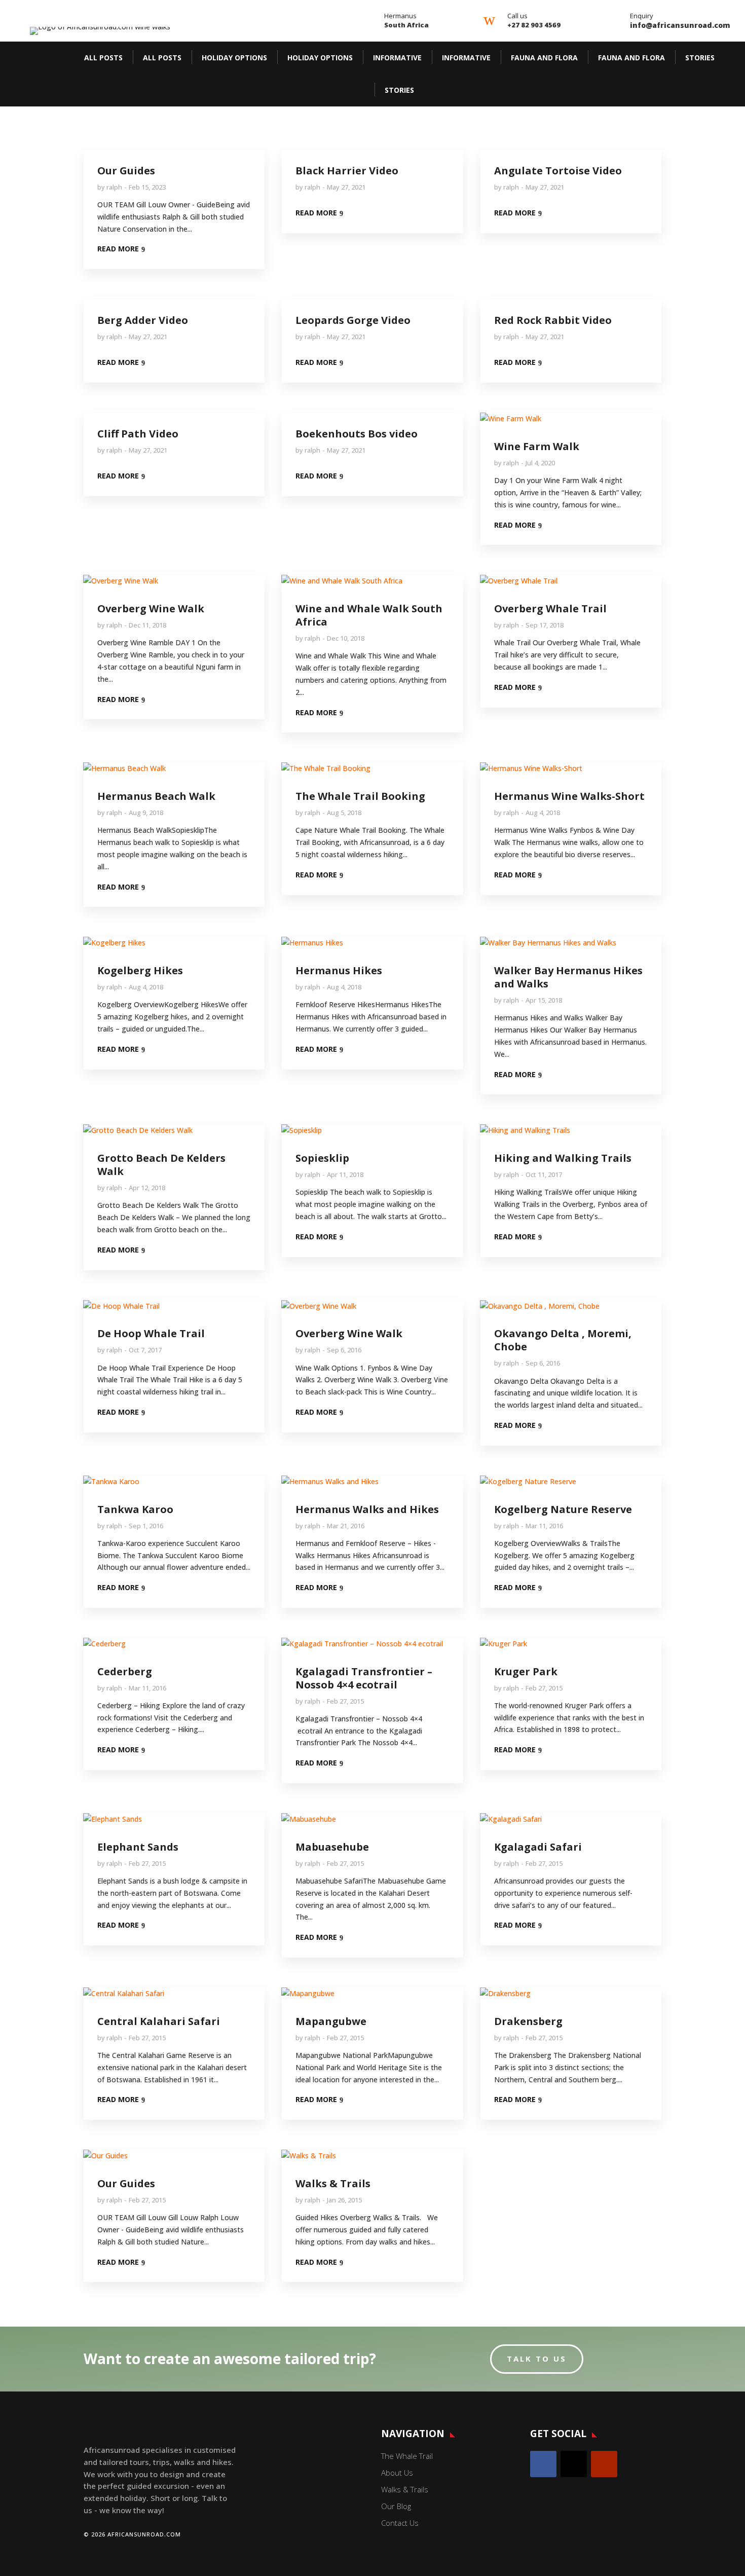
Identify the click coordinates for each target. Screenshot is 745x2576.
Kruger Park (526, 1671)
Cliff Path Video (138, 434)
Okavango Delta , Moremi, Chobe (563, 1340)
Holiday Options (234, 58)
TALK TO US (537, 2359)
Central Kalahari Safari (159, 2021)
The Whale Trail (407, 2456)
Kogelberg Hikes (140, 970)
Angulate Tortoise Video (558, 171)
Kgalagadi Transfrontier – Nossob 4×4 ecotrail (364, 1678)
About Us (397, 2473)
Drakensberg (528, 2021)
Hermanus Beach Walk (156, 796)
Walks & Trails (333, 2183)
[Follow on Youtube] (604, 2464)
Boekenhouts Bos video (357, 434)
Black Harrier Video (347, 171)
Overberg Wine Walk (151, 609)
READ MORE (118, 249)
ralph (114, 187)
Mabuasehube (332, 1847)
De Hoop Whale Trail (151, 1333)
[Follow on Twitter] (574, 2464)
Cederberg (125, 1671)
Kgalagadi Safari (538, 1847)
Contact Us (400, 2523)
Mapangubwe (331, 2021)
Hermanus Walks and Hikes (367, 1509)
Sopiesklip (322, 1158)
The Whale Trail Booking (360, 796)
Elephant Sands (138, 1847)
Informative (397, 58)
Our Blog (396, 2506)
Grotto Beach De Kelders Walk (161, 1165)
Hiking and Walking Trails (563, 1158)
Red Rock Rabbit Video (553, 320)
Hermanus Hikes (339, 970)
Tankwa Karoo (135, 1509)
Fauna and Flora (544, 58)
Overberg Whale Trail (550, 609)
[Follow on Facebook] (543, 2464)
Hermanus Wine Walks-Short (569, 796)
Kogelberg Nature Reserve (563, 1509)
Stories (700, 58)
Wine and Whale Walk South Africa (369, 615)
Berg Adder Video (143, 320)
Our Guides (126, 171)
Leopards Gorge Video (353, 320)
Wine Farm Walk (537, 446)
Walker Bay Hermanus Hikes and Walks (568, 977)
